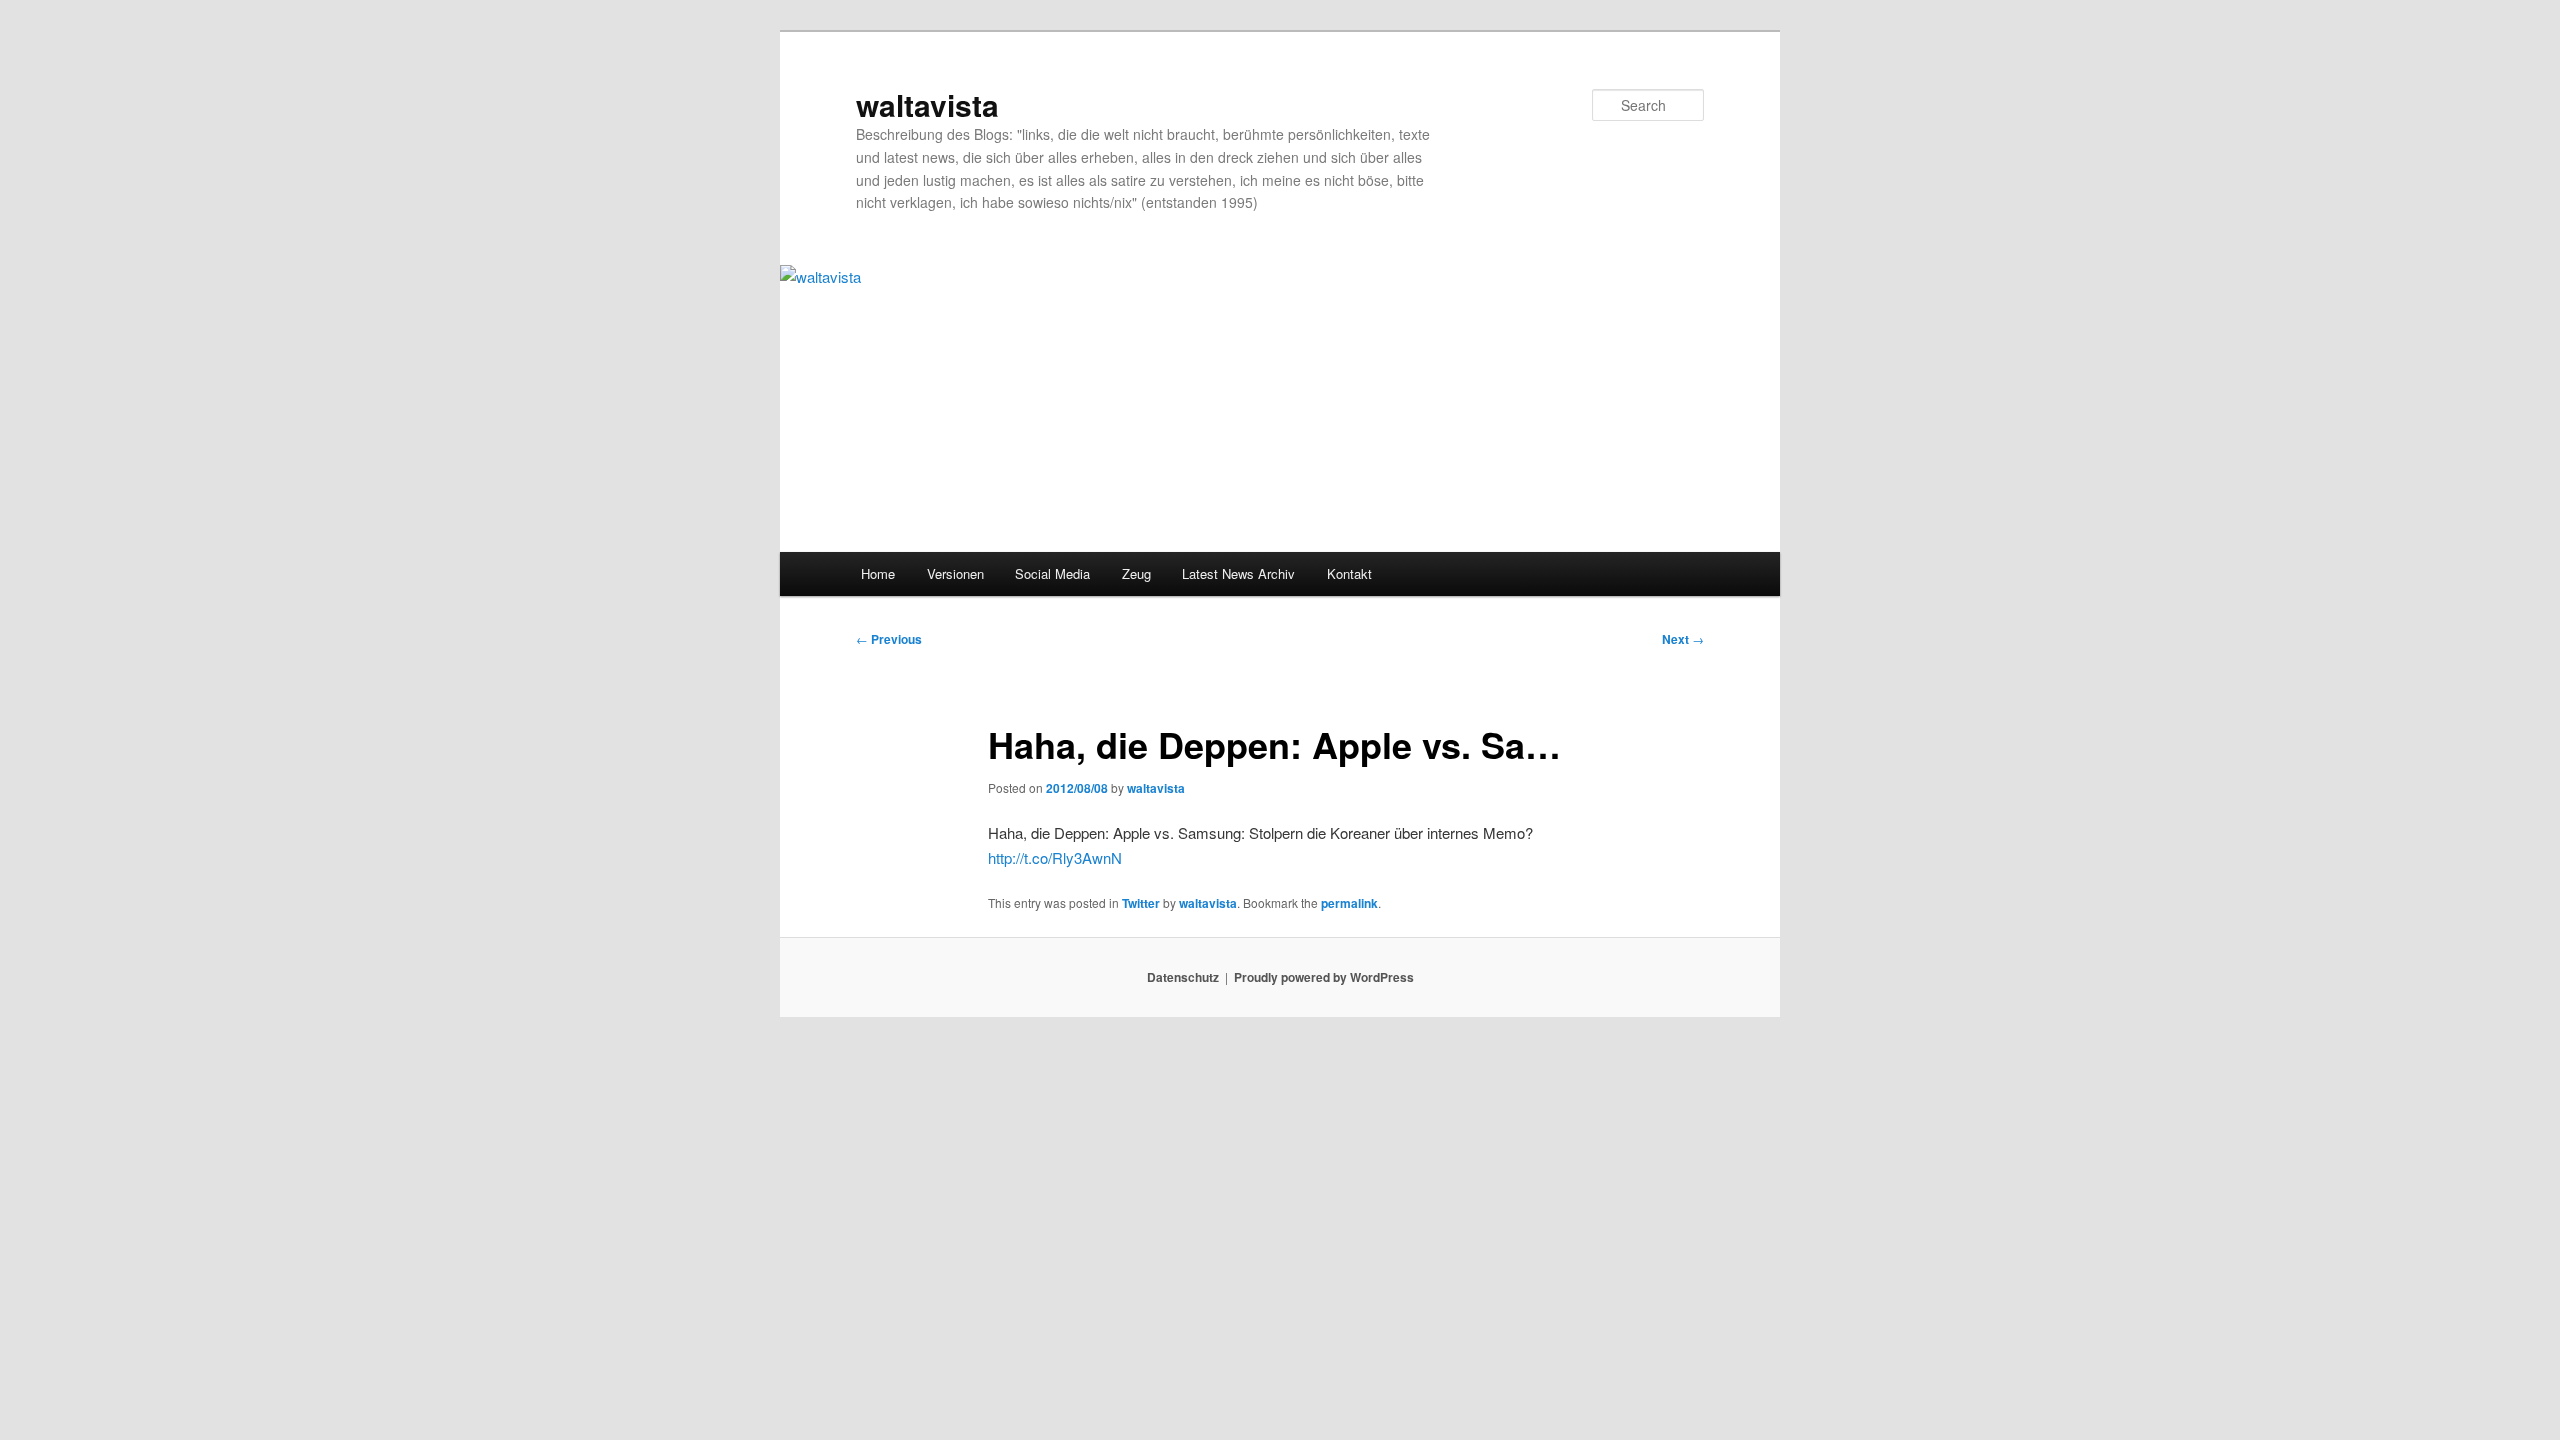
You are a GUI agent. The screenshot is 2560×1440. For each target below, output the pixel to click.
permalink (1349, 903)
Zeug (1136, 573)
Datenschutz (1183, 977)
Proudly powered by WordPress (1324, 977)
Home (878, 573)
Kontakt (1349, 573)
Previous (889, 639)
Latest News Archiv (1238, 573)
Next (1683, 639)
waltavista (927, 104)
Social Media (1052, 573)
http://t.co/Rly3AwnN (1055, 857)
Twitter (1141, 903)
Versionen (955, 573)
